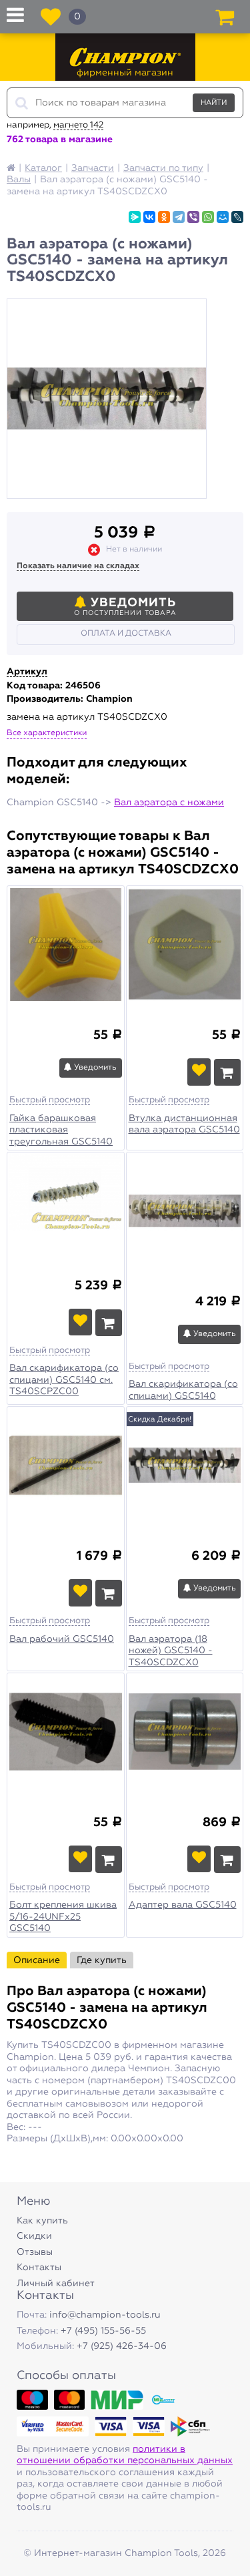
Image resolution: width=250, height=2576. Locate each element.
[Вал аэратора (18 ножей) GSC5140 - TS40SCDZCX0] (185, 1467)
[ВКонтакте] (149, 217)
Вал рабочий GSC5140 (62, 1639)
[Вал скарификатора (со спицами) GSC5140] (185, 1213)
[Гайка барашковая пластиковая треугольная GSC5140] (66, 946)
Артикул (27, 672)
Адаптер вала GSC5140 (183, 1905)
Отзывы (35, 2252)
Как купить (42, 2221)
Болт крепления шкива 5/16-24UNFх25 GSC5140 (63, 1917)
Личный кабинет (56, 2284)
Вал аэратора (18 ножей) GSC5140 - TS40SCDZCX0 (171, 1651)
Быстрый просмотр (50, 1100)
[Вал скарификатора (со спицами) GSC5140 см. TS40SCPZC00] (66, 1205)
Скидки (34, 2236)
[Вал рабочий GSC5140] (66, 1467)
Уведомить (94, 1068)
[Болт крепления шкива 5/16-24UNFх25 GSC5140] (66, 1733)
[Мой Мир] (223, 217)
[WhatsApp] (208, 217)
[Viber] (193, 217)
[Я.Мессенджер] (135, 217)
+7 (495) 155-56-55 (103, 2331)
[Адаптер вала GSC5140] (185, 1733)
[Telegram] (179, 217)
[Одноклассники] (164, 217)
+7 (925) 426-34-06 (122, 2346)
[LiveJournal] (237, 217)
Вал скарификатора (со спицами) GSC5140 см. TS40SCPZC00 (64, 1380)
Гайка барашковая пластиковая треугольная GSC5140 (61, 1130)
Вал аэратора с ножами (169, 803)
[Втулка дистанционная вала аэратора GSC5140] (185, 946)
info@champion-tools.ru (105, 2315)
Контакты (39, 2268)
